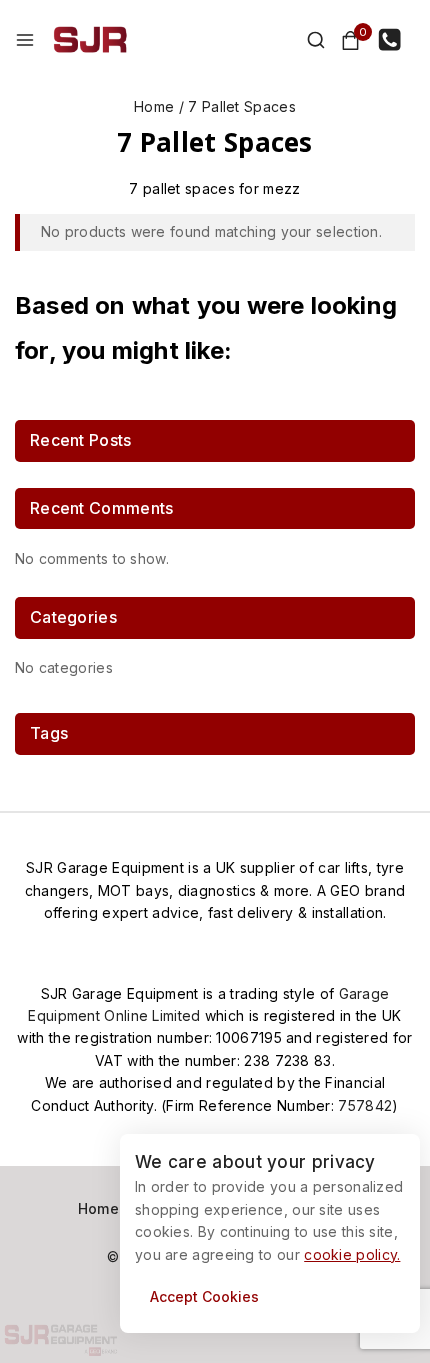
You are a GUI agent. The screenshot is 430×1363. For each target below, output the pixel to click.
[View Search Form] (306, 40)
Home (99, 1209)
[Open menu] (25, 40)
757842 (365, 1105)
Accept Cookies (204, 1296)
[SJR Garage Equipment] (90, 40)
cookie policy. (352, 1254)
